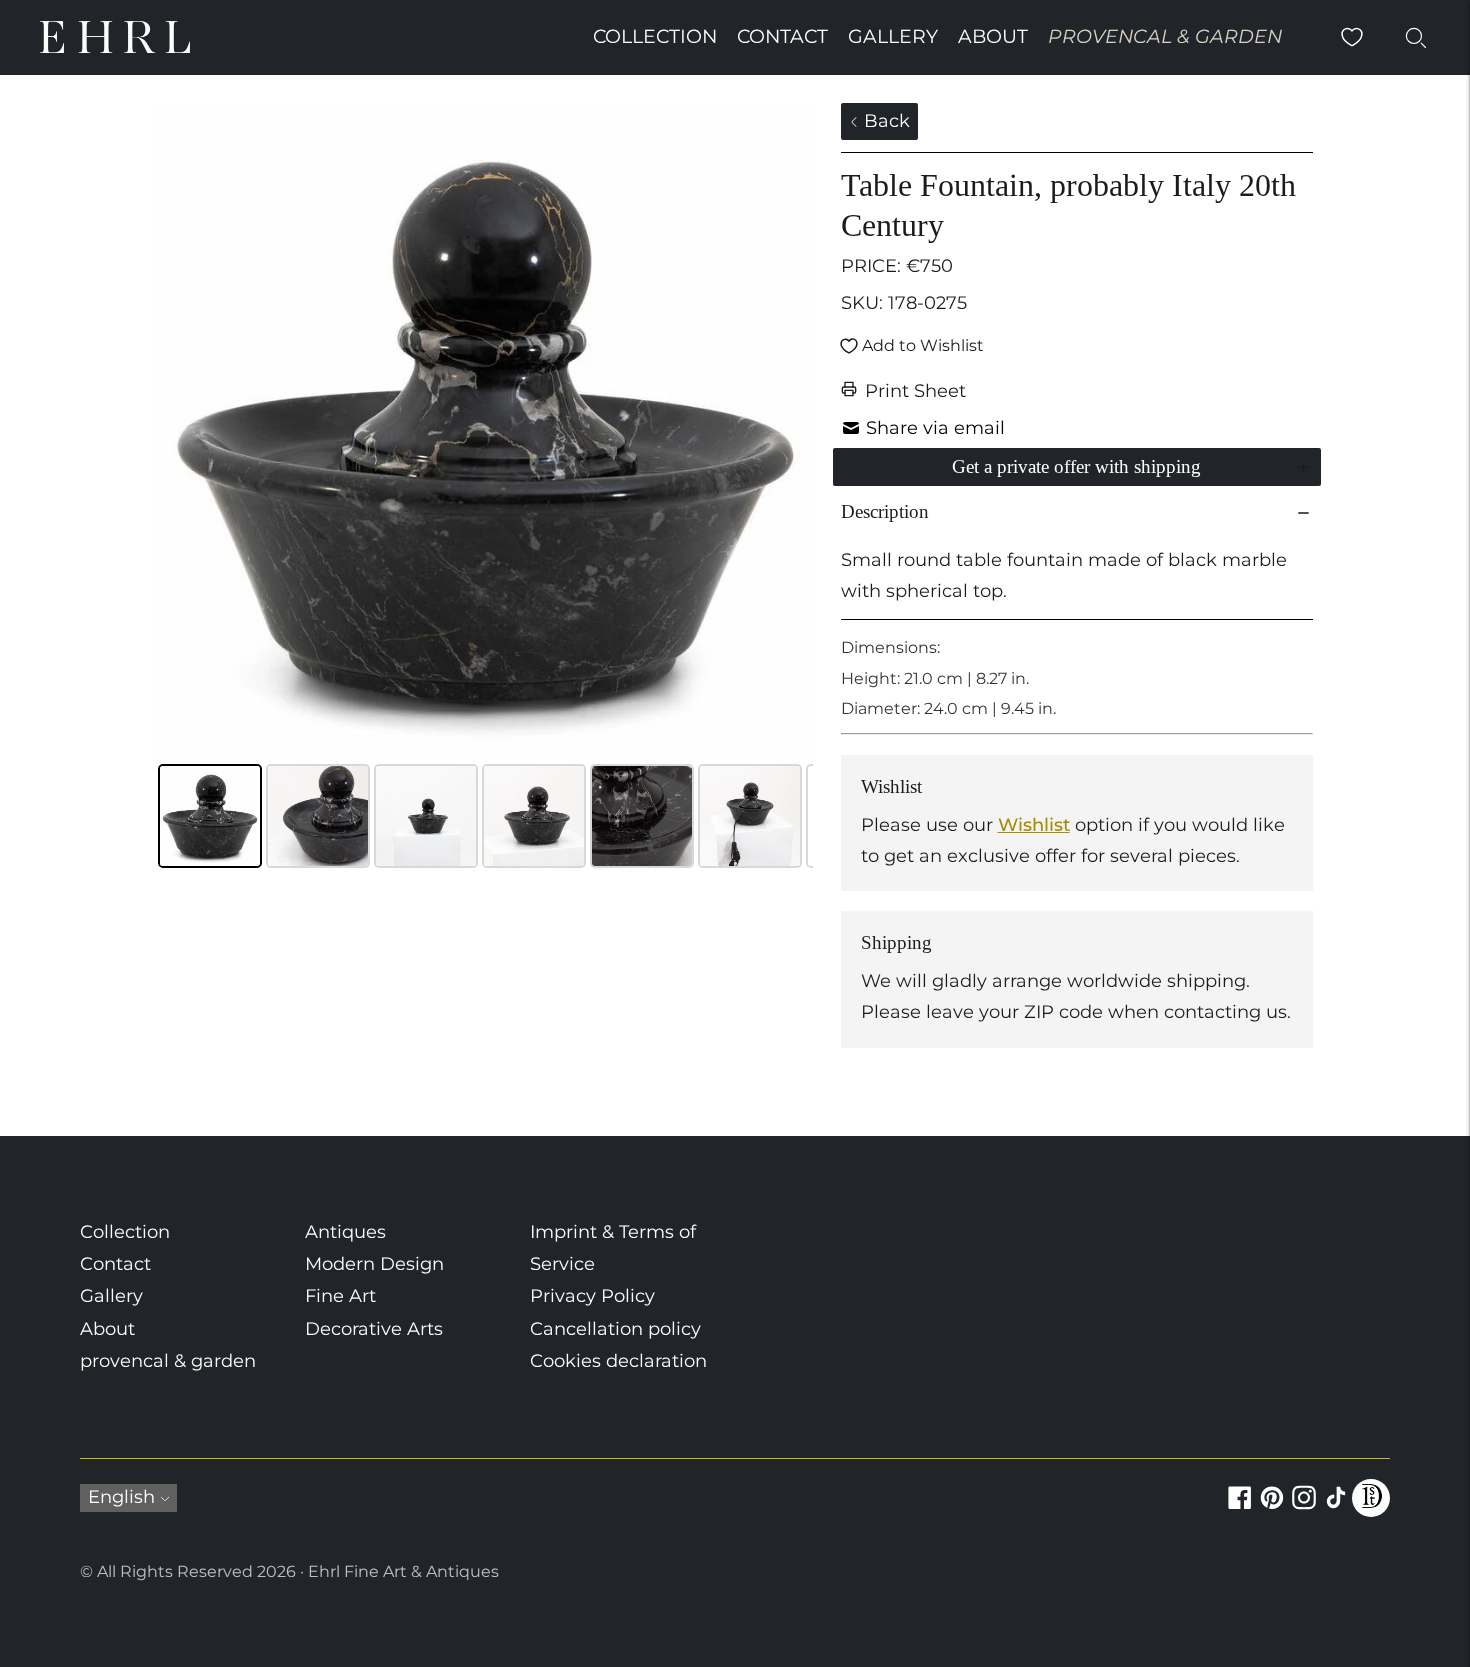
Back (884, 121)
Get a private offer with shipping (1076, 466)
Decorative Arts (374, 1329)
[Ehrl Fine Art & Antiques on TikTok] (1336, 1509)
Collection (655, 36)
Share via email (935, 428)
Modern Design (374, 1264)
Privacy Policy (592, 1296)
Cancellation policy (615, 1329)
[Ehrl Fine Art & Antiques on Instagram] (1304, 1509)
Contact (782, 36)
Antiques (345, 1232)
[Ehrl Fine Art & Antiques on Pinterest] (1272, 1509)
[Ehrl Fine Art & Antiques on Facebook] (1240, 1509)
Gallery (893, 36)
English (121, 1497)
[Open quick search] (1416, 37)
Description (885, 511)
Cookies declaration (618, 1361)
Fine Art (340, 1296)
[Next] (784, 431)
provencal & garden (1165, 36)
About (993, 36)
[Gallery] (485, 488)
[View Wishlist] (1352, 37)
